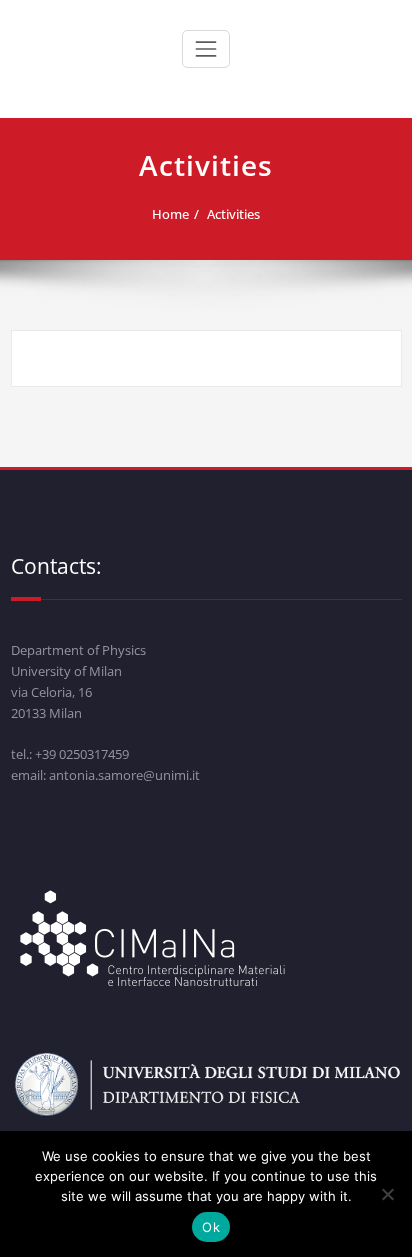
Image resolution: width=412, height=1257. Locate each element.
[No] (387, 1194)
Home (170, 214)
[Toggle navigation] (206, 49)
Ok (211, 1227)
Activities (233, 214)
